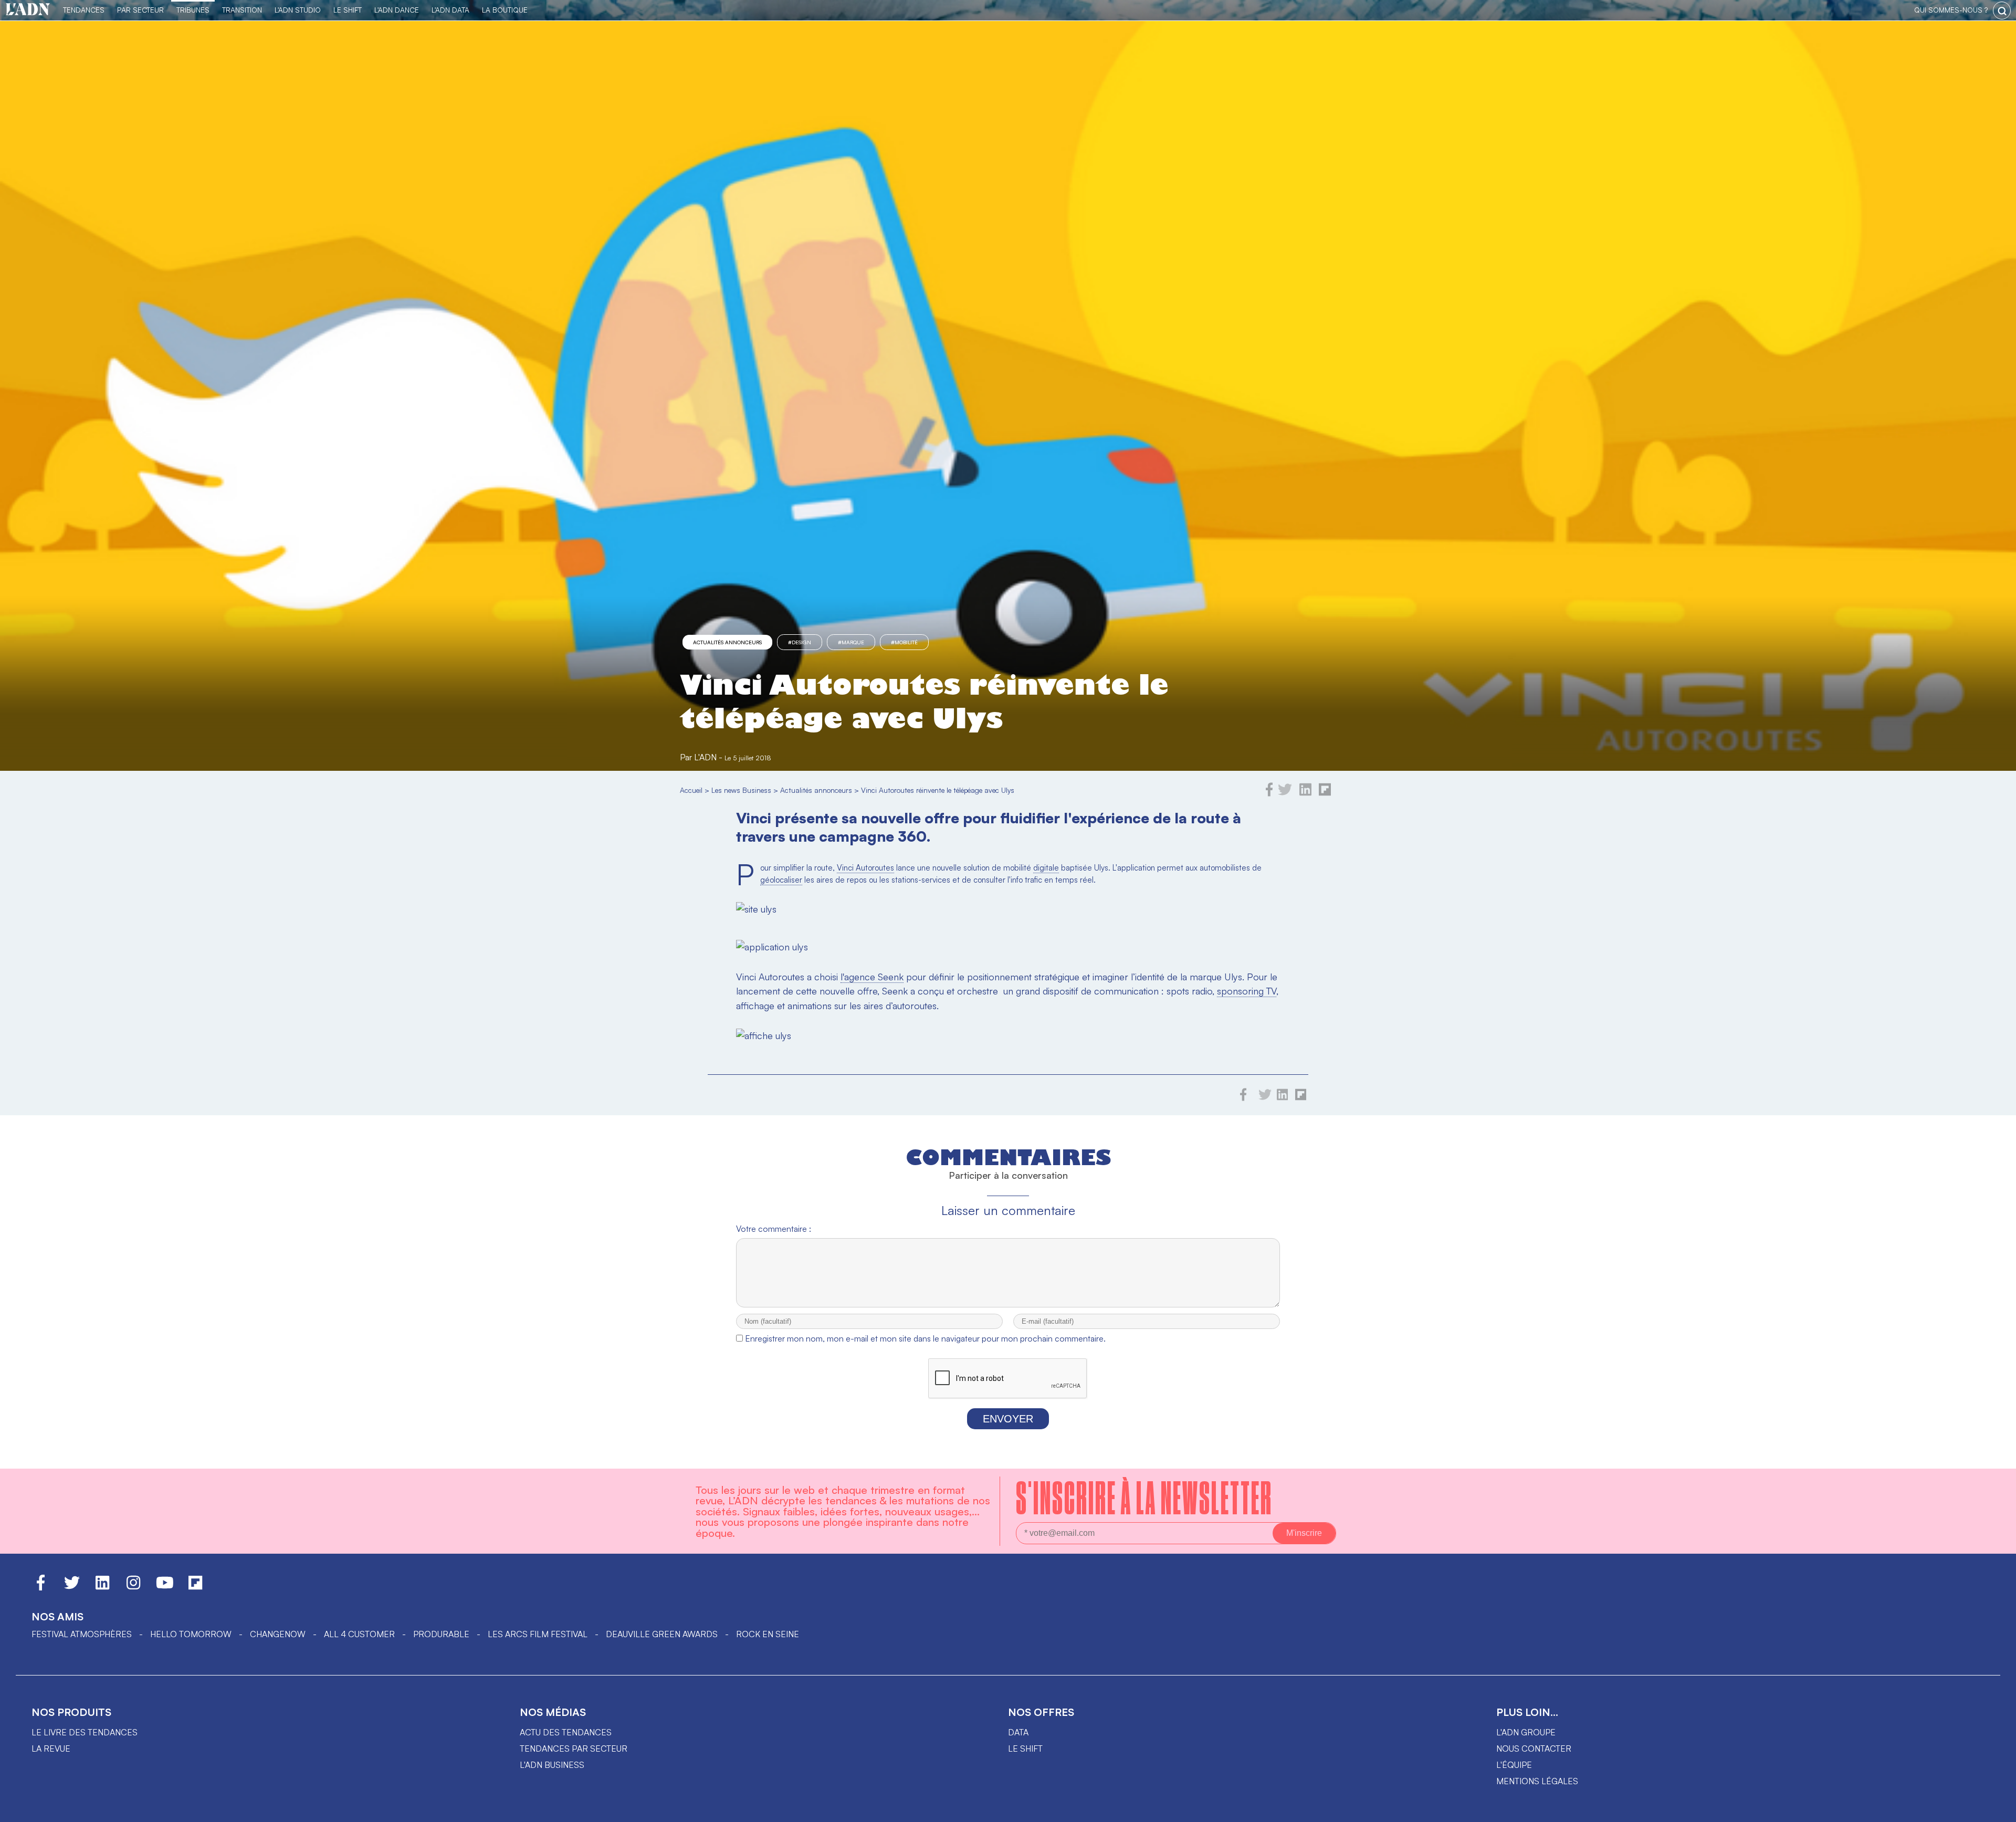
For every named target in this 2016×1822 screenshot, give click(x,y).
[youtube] (165, 1587)
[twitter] (1285, 793)
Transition (242, 10)
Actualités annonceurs (727, 642)
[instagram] (133, 1587)
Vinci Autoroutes (865, 868)
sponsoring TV (1247, 991)
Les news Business (741, 790)
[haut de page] (1998, 1809)
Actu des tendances (566, 1732)
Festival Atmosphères (82, 1634)
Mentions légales (1537, 1781)
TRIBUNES (193, 10)
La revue (51, 1748)
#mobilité (904, 642)
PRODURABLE (441, 1634)
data (1018, 1732)
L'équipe (1514, 1765)
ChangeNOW (278, 1634)
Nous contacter (1534, 1748)
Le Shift (348, 10)
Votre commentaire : (774, 1229)
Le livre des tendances (85, 1732)
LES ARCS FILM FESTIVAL (538, 1634)
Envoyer (1008, 1419)
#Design (800, 642)
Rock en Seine (768, 1634)
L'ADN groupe (1526, 1732)
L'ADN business (552, 1765)
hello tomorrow (191, 1634)
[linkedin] (1305, 793)
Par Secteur (140, 10)
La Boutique (505, 10)
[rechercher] (2002, 11)
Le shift (1025, 1748)
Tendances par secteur (574, 1748)
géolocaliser (781, 880)
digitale (1046, 868)
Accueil (691, 790)
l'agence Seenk (872, 977)
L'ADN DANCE (397, 10)
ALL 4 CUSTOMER (359, 1634)
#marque (851, 642)
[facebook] (1269, 793)
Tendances (84, 10)
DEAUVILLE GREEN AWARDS (662, 1634)
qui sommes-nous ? (1951, 10)
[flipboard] (1325, 793)
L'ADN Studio (298, 10)
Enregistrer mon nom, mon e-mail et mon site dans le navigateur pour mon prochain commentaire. (925, 1338)
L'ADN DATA (450, 10)
